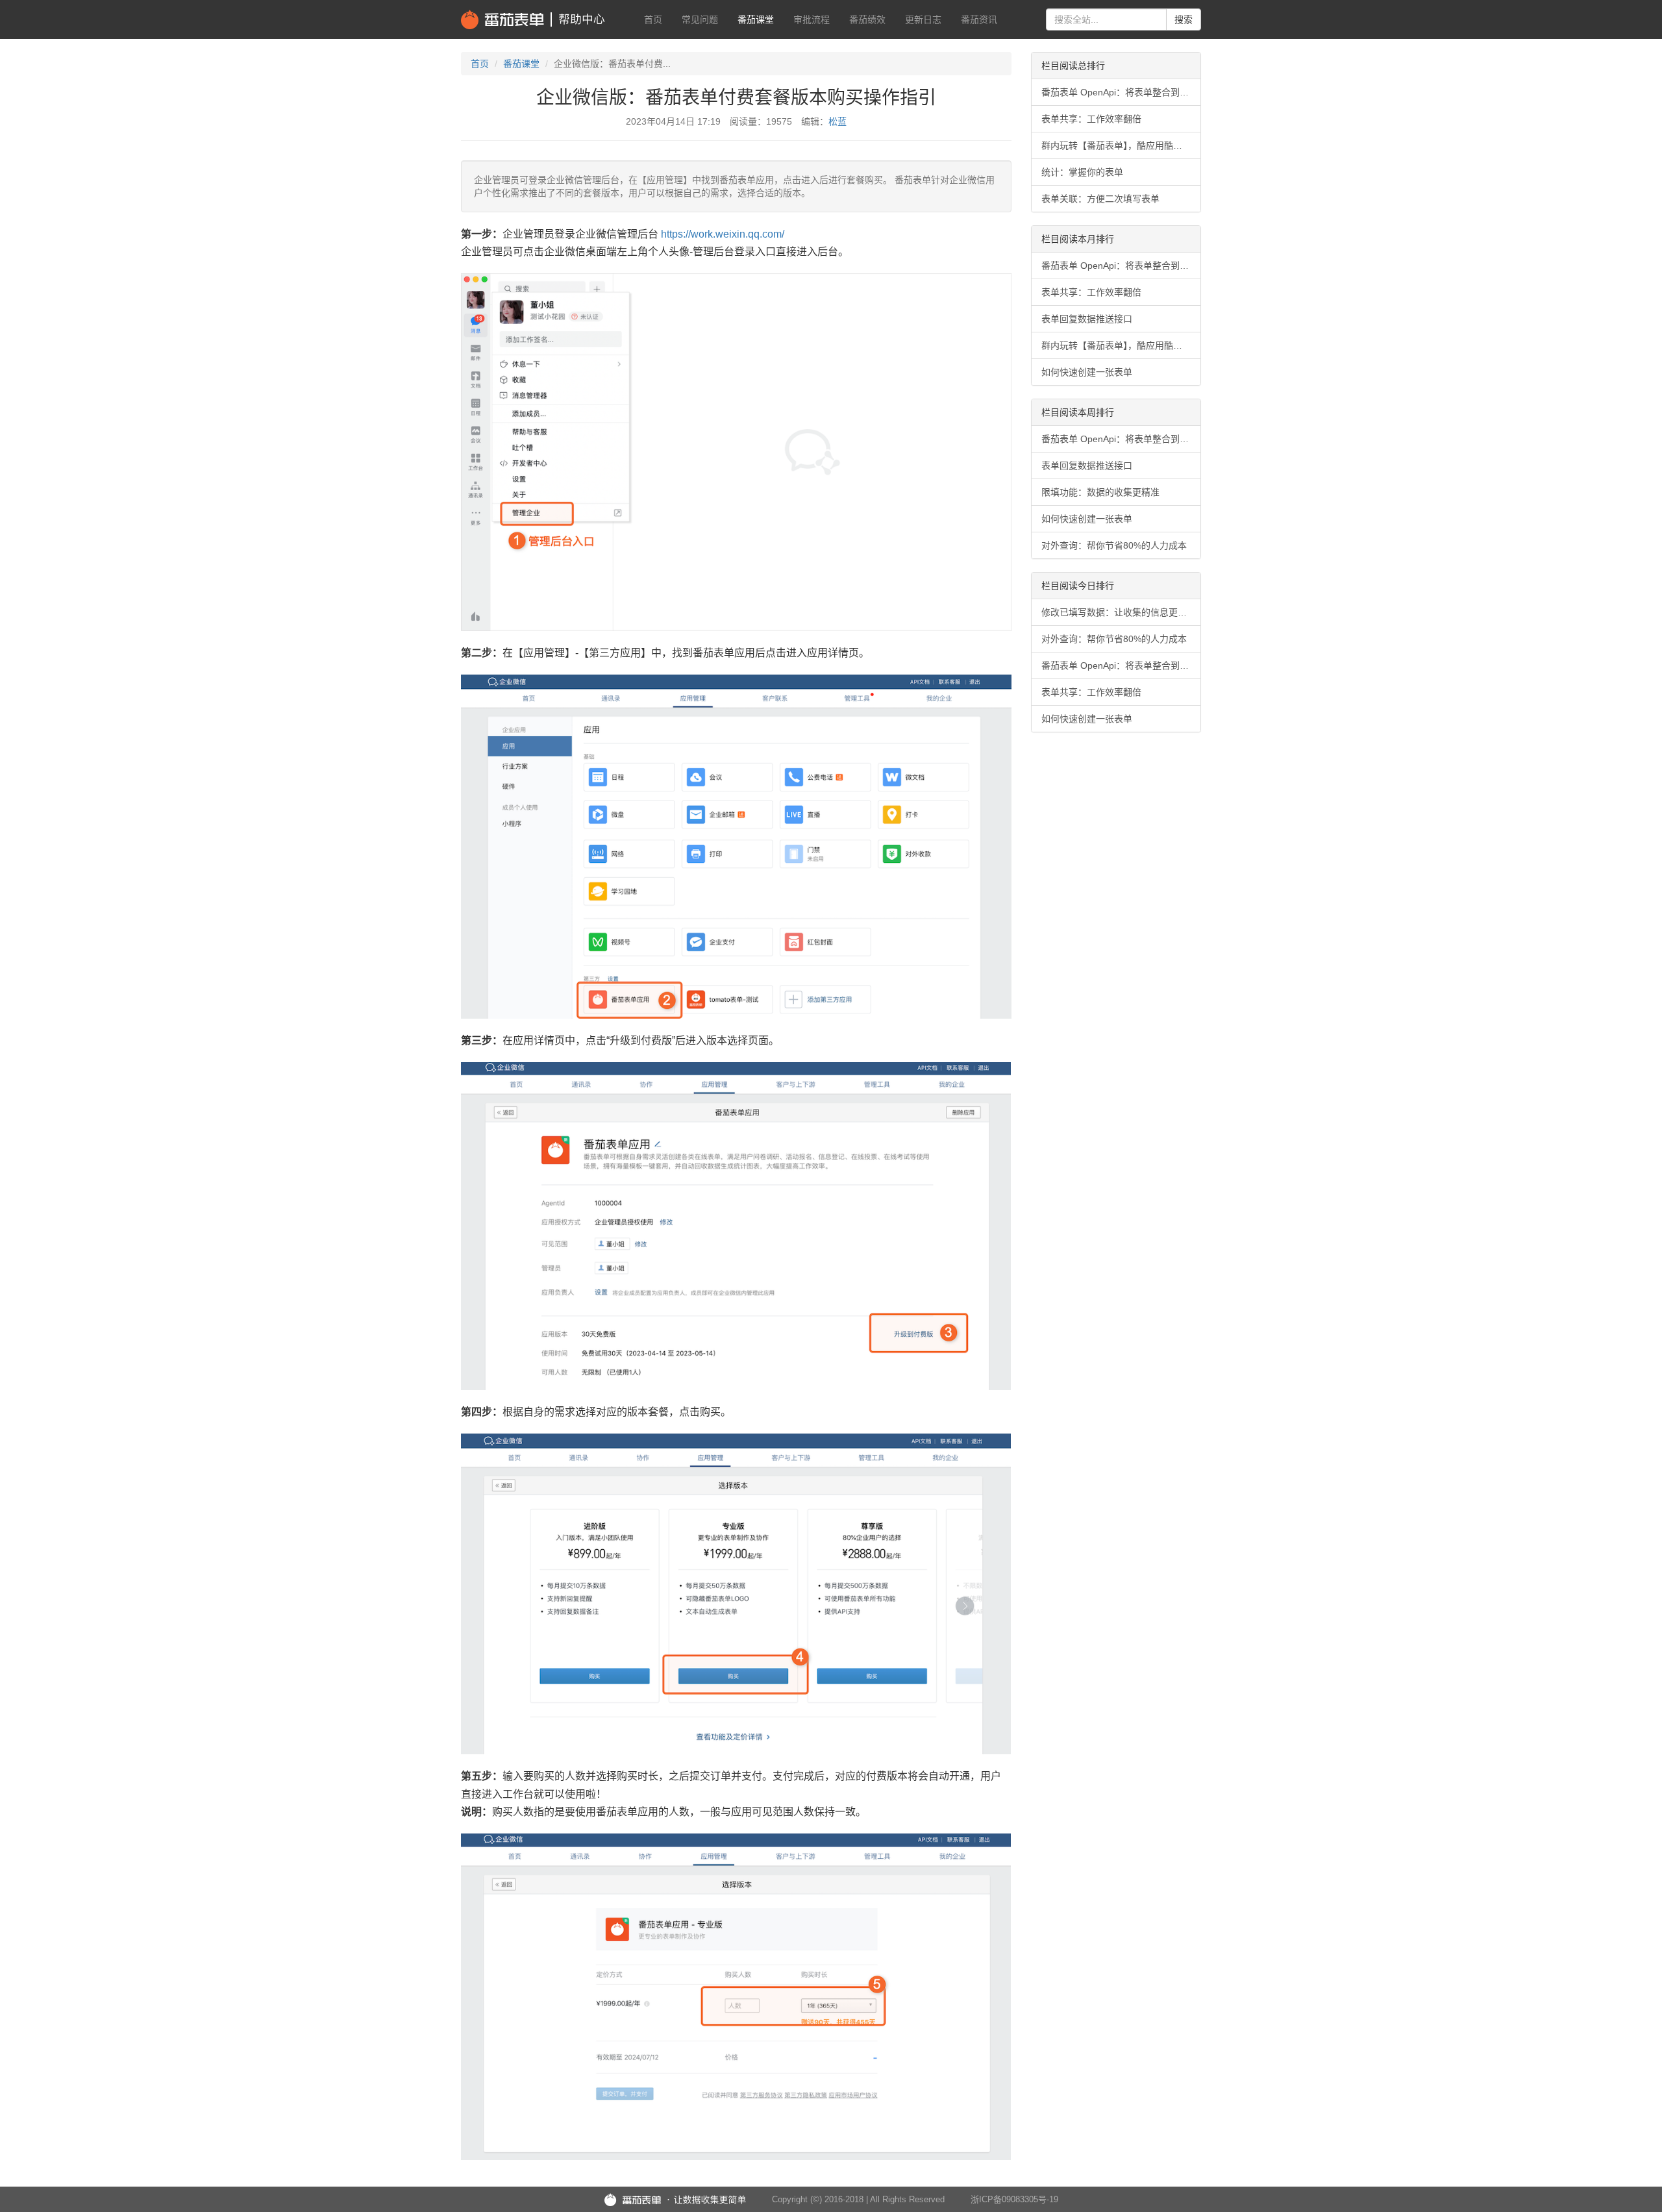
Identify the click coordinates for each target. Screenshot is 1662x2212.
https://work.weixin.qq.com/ (723, 234)
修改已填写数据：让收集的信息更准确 (1119, 612)
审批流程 (812, 19)
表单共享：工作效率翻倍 (1091, 119)
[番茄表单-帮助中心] (533, 19)
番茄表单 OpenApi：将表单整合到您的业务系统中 (1121, 92)
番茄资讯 (979, 19)
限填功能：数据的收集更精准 (1100, 492)
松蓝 (837, 121)
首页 (653, 19)
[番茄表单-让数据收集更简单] (675, 2200)
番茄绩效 (867, 19)
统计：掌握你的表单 (1082, 172)
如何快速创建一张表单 (1087, 372)
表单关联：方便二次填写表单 (1100, 199)
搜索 (1184, 19)
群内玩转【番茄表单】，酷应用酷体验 (1116, 145)
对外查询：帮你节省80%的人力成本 (1114, 545)
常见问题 (700, 19)
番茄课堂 (756, 19)
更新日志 (923, 19)
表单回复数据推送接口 (1087, 319)
